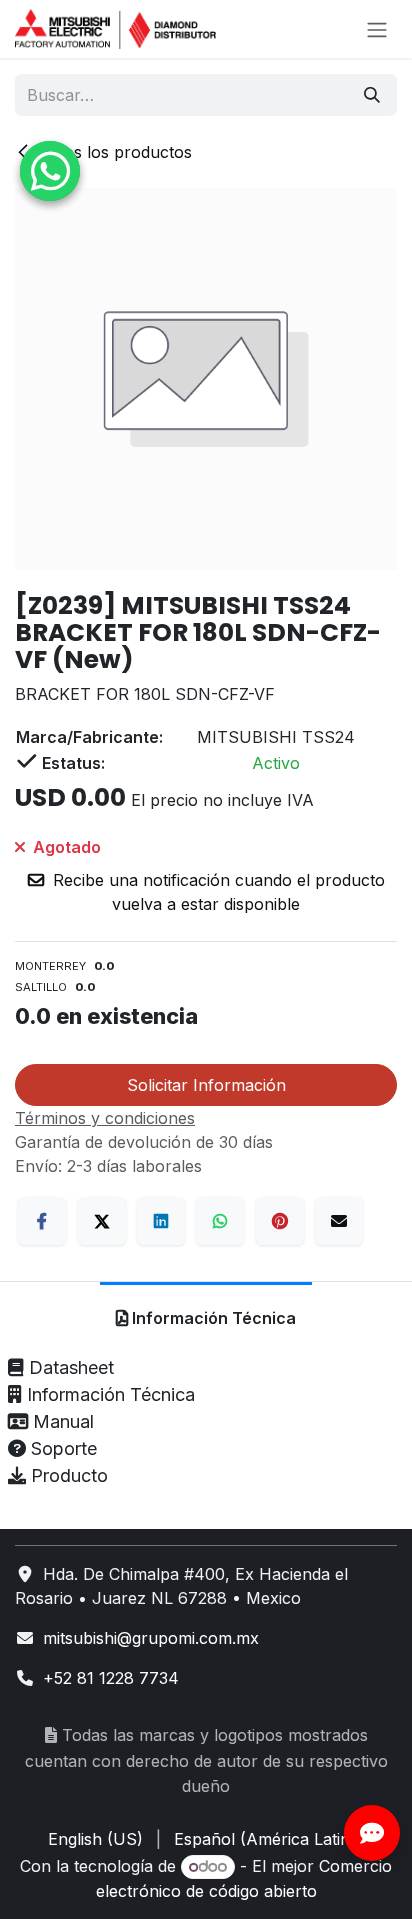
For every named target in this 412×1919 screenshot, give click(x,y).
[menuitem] (95, 1839)
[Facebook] (42, 1221)
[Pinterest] (280, 1221)
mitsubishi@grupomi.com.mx (151, 1638)
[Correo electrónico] (339, 1221)
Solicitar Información (206, 1085)
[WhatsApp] (220, 1221)
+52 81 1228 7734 (111, 1678)
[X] (102, 1221)
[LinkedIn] (161, 1221)
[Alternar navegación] (377, 29)
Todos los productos (113, 152)
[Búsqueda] (372, 95)
